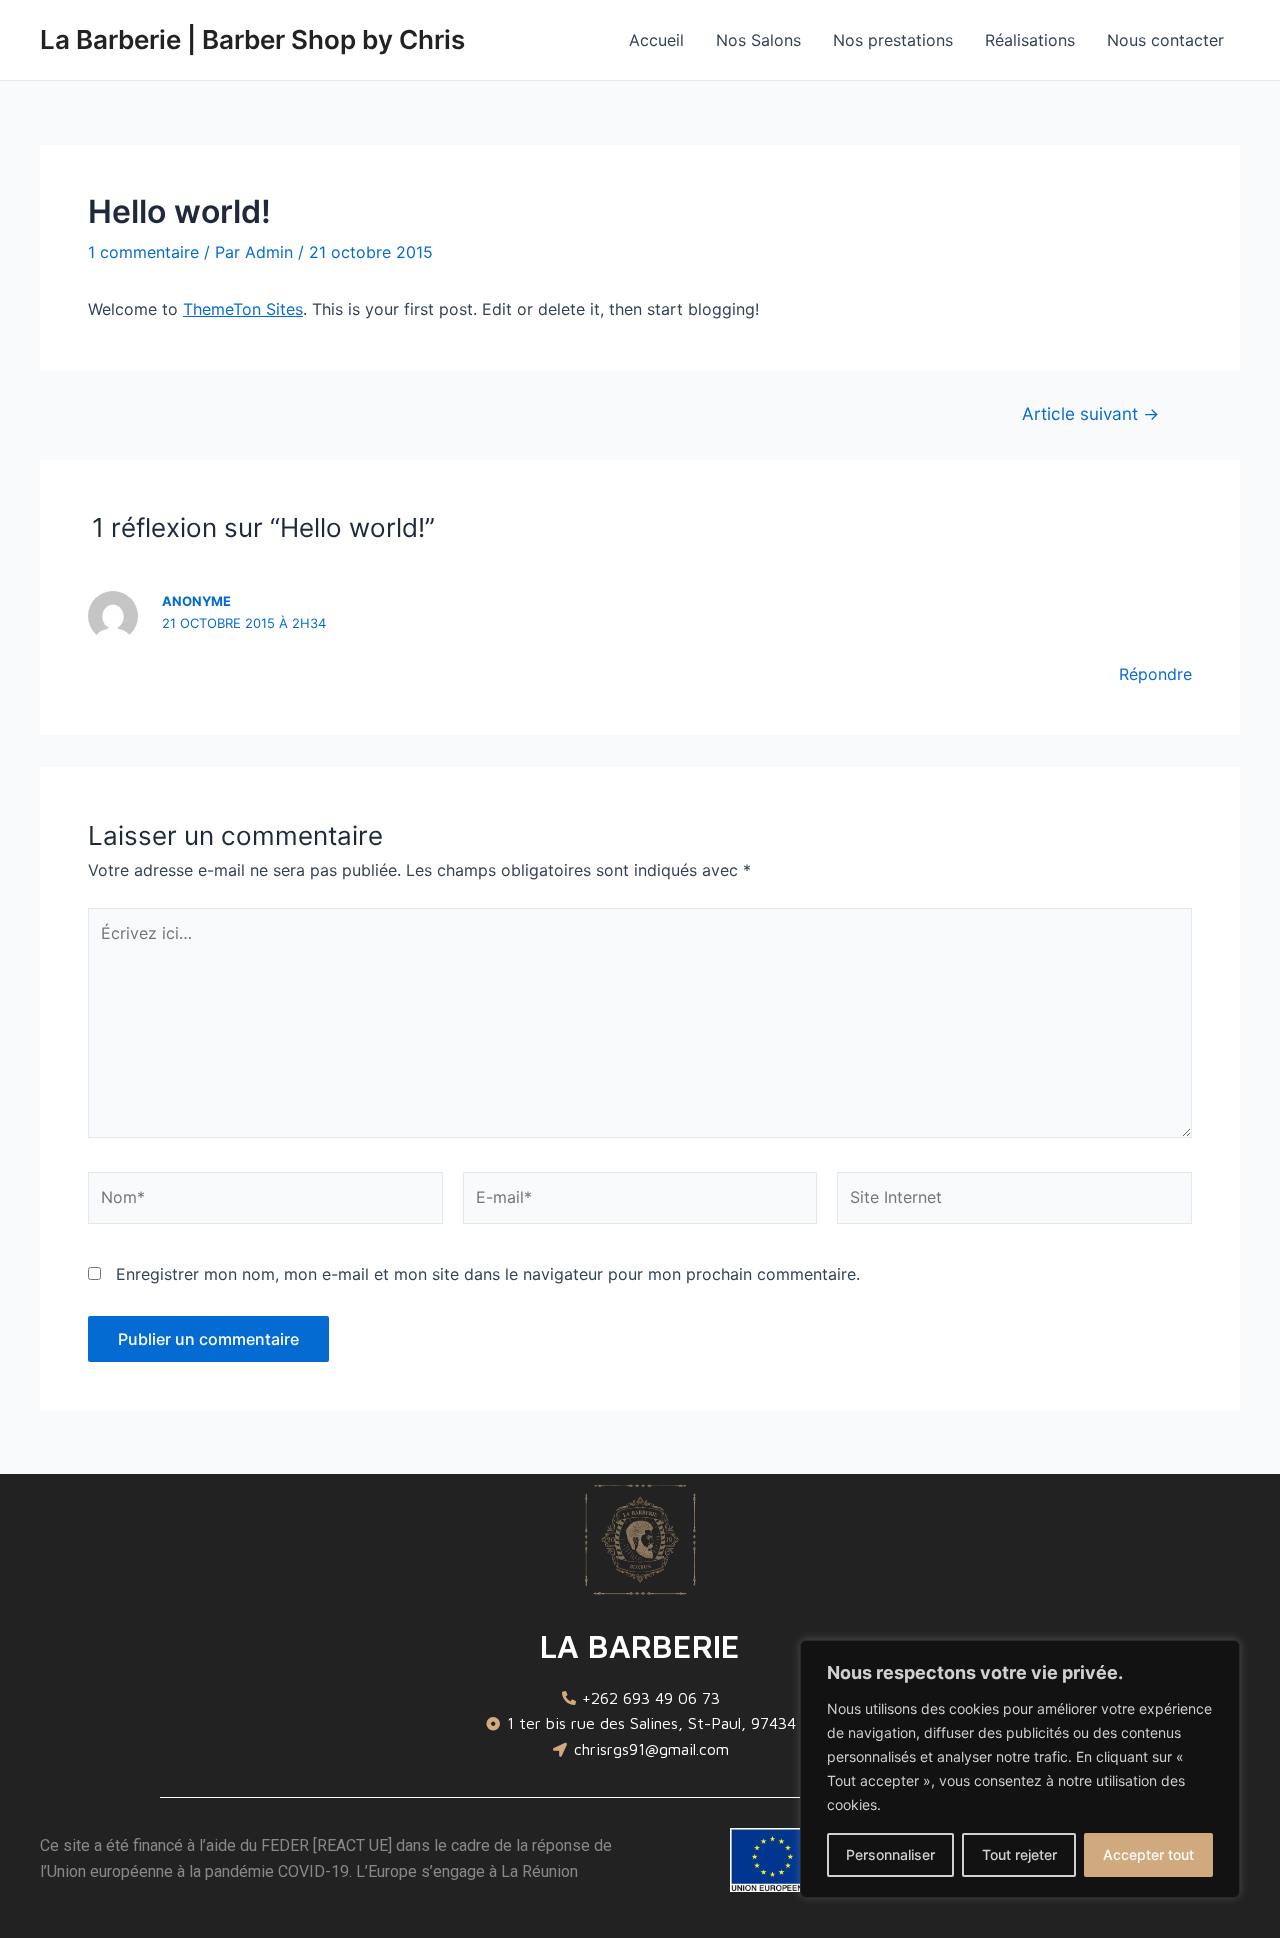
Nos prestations (893, 40)
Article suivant (1090, 413)
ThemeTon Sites (243, 309)
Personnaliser (890, 1854)
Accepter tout (1148, 1854)
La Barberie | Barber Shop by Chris (252, 39)
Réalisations (1030, 40)
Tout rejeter (1019, 1854)
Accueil (656, 40)
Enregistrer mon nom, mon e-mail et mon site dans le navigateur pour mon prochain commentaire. (488, 1274)
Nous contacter (1165, 40)
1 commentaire (143, 252)
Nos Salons (758, 40)
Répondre (1155, 674)
